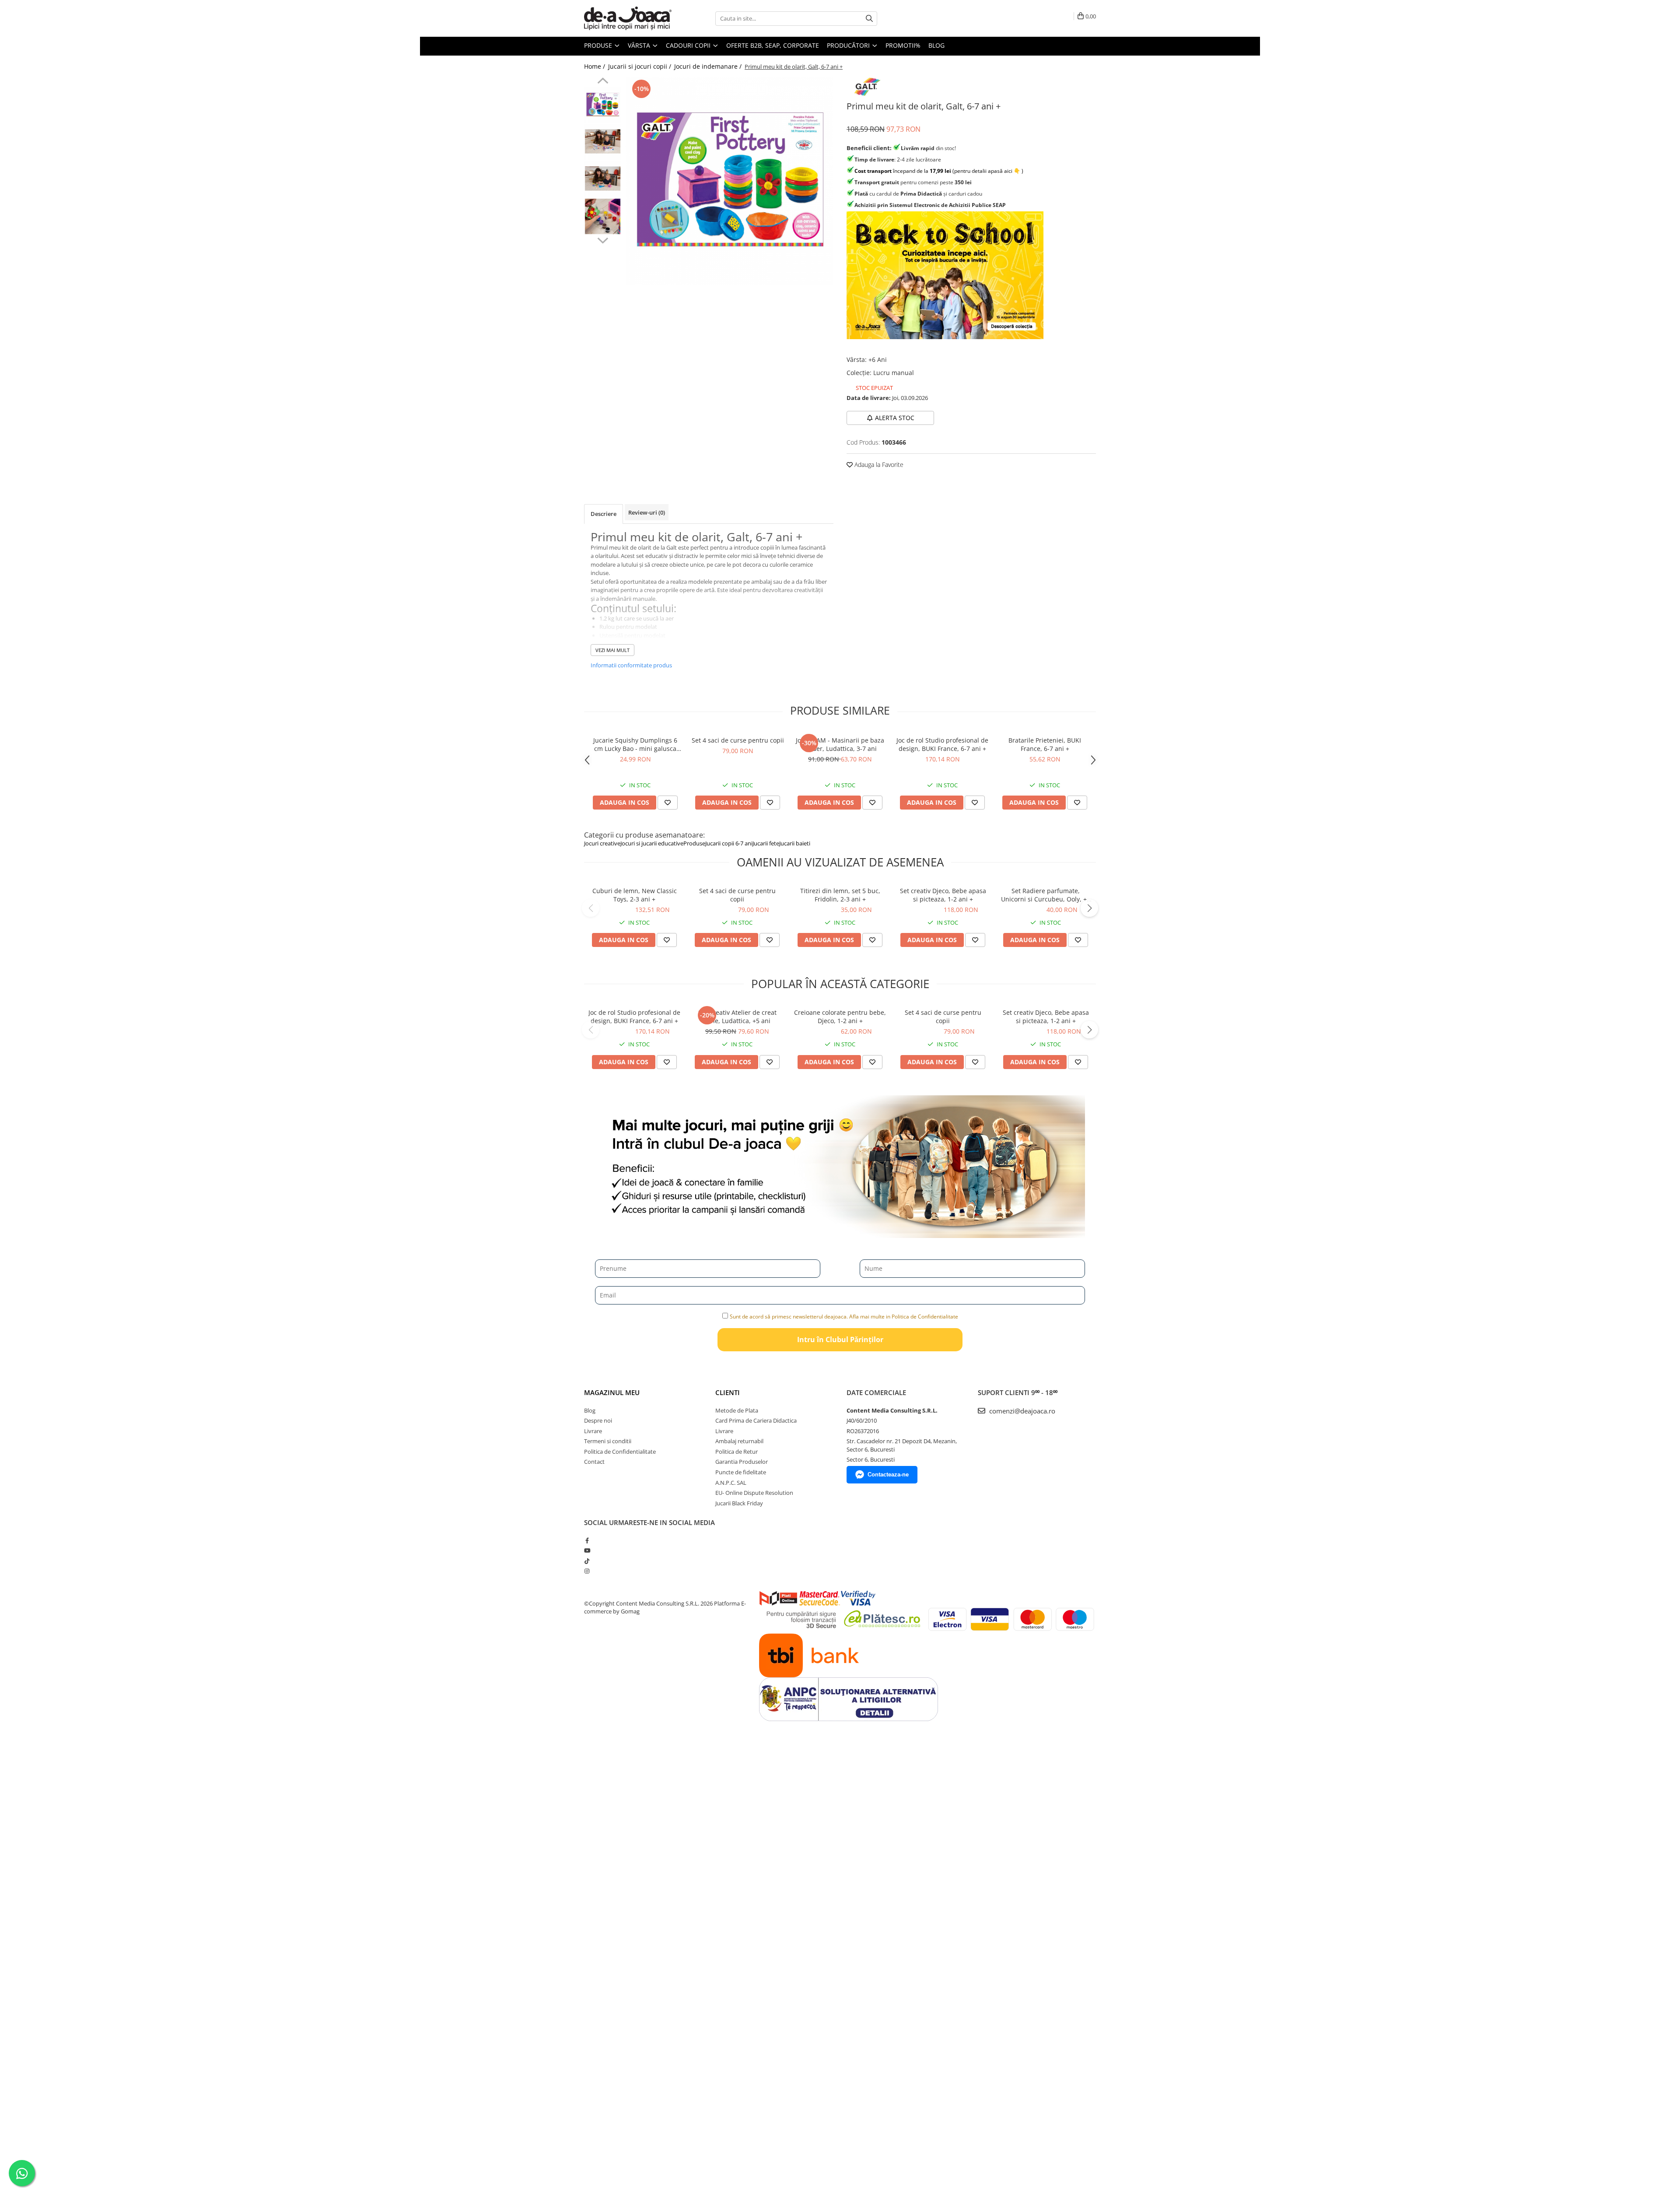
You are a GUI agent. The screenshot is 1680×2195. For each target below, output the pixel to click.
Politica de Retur (737, 1452)
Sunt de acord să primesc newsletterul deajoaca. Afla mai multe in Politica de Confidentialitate (844, 1317)
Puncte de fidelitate (741, 1472)
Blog (936, 45)
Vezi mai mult (612, 650)
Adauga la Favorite (878, 465)
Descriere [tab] (604, 514)
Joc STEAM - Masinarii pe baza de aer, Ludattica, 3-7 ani (840, 744)
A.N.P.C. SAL (731, 1483)
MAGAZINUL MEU (612, 1392)
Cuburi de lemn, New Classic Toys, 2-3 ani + (635, 895)
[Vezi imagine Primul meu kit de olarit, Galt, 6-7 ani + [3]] (603, 216)
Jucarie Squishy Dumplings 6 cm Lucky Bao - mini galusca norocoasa (635, 744)
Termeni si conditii (608, 1441)
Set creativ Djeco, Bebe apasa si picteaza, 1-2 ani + (943, 895)
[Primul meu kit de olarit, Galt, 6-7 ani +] (730, 181)
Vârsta (640, 45)
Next (603, 239)
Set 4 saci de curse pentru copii (738, 740)
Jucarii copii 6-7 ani (729, 843)
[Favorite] (667, 940)
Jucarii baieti (795, 843)
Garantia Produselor (742, 1462)
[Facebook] (587, 1540)
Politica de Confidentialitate (620, 1452)
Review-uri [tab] (647, 512)
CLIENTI (728, 1392)
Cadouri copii (689, 45)
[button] (591, 908)
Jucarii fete (766, 843)
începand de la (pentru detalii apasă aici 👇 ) (939, 171)
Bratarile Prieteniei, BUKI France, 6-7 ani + (1045, 744)
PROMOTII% (903, 45)
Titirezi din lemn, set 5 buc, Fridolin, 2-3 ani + (840, 895)
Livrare (593, 1431)
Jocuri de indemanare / (709, 66)
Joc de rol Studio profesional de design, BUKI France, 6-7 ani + (942, 744)
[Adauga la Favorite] (668, 803)
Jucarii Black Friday (739, 1503)
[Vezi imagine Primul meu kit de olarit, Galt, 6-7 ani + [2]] (603, 179)
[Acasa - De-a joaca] (628, 18)
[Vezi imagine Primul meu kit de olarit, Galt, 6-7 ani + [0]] (603, 105)
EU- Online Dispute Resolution (754, 1493)
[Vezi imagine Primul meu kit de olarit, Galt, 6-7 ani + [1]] (603, 142)
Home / (595, 66)
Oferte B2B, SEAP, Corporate (773, 45)
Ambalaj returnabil (739, 1441)
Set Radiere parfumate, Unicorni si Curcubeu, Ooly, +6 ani (1046, 895)
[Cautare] (869, 19)
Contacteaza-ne (888, 1474)
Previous (603, 82)
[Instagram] (587, 1571)
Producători (849, 45)
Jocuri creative (602, 843)
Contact (594, 1462)
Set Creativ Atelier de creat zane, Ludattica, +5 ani (737, 1017)
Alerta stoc (895, 418)
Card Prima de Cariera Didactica (756, 1420)
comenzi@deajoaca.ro (1021, 1411)
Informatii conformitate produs (631, 665)
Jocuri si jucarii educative (652, 843)
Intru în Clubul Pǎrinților (840, 1339)
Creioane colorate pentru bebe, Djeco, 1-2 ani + (840, 1017)
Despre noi (598, 1420)
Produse (599, 45)
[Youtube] (587, 1550)
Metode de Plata (737, 1410)
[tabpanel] (730, 181)
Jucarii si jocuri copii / (640, 66)
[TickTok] (587, 1561)
